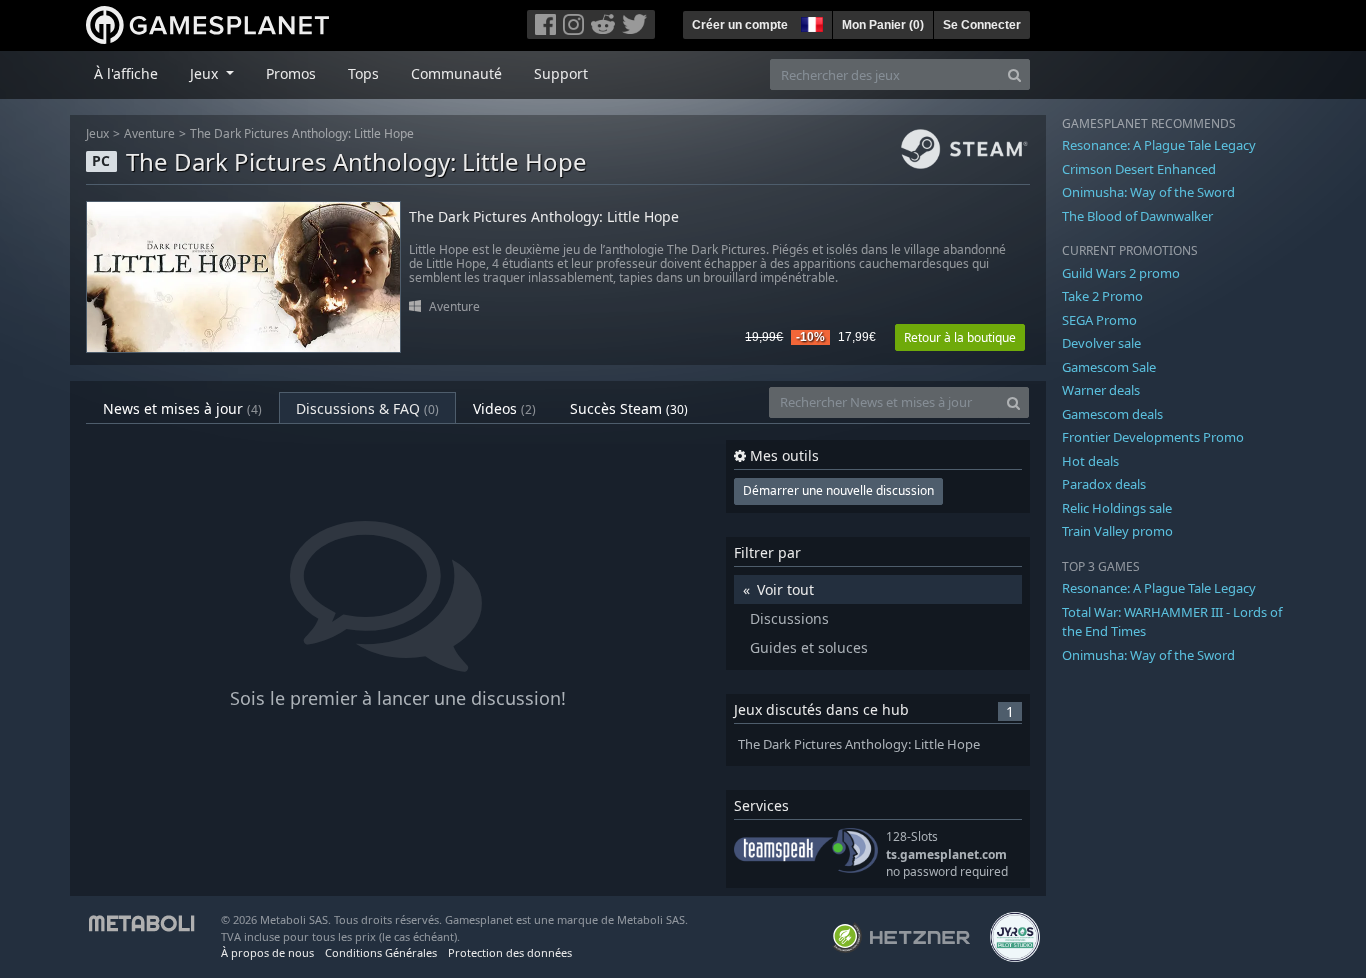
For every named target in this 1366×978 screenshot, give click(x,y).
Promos (291, 73)
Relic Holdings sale (1117, 508)
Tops (363, 73)
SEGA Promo (1099, 320)
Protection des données (510, 952)
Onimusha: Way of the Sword (1148, 192)
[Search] (1014, 74)
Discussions (789, 618)
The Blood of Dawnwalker (1137, 216)
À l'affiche (126, 73)
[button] (810, 22)
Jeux (97, 133)
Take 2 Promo (1102, 296)
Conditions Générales (381, 952)
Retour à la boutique (960, 337)
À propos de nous (267, 952)
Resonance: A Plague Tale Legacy (1159, 145)
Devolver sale (1101, 343)
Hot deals (1090, 461)
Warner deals (1101, 390)
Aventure (149, 133)
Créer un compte (740, 25)
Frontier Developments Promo (1153, 437)
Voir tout (785, 589)
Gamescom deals (1112, 414)
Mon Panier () (883, 25)
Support (561, 73)
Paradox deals (1104, 484)
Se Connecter (982, 25)
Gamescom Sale (1109, 367)
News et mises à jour (182, 408)
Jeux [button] (206, 73)
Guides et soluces (809, 647)
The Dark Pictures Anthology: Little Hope (302, 133)
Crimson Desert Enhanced (1139, 169)
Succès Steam (629, 408)
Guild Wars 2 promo (1121, 273)
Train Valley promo (1117, 531)
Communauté (456, 73)
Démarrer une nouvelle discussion (838, 490)
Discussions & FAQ (367, 408)
